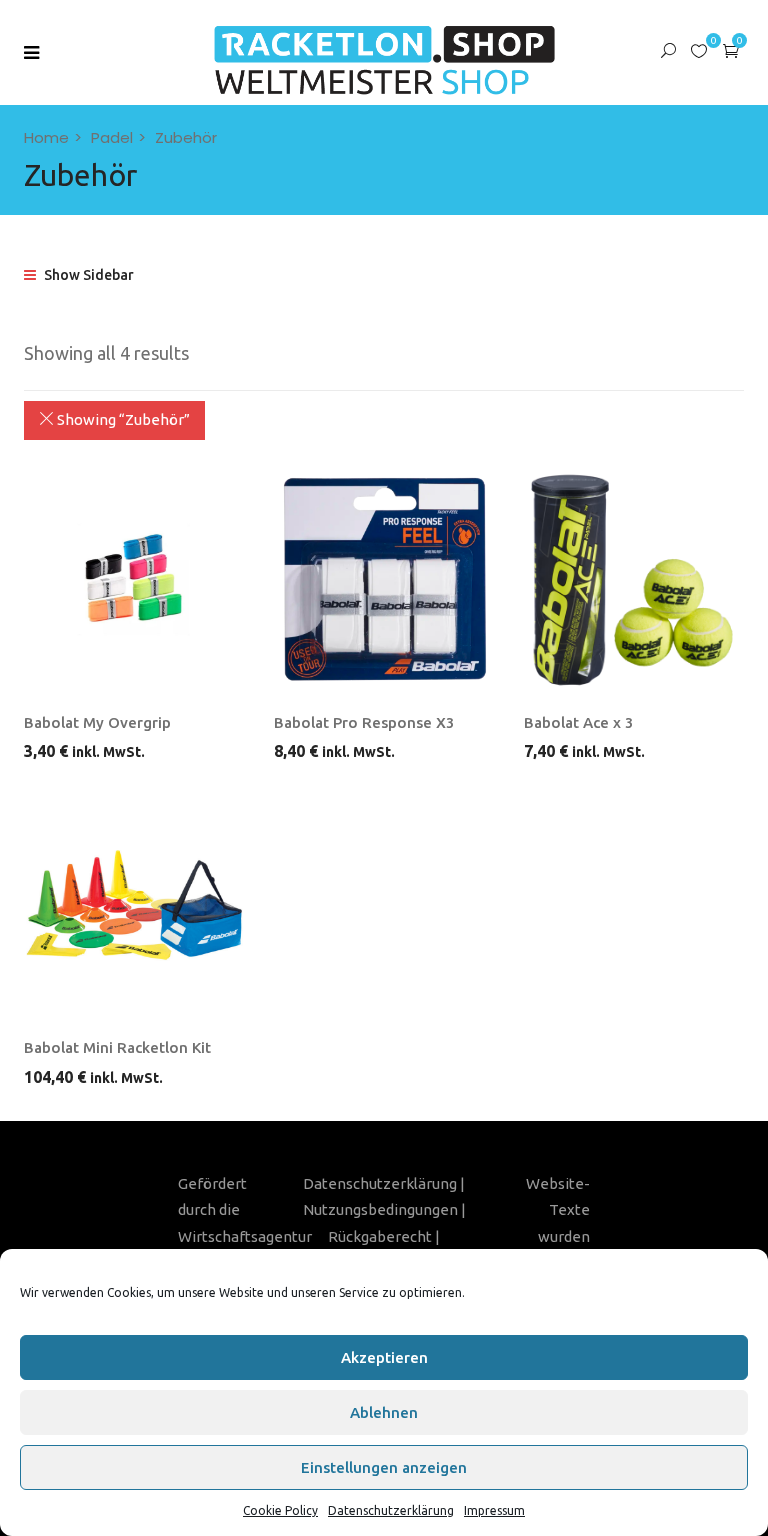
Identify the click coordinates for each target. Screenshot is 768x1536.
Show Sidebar (87, 275)
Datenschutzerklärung (391, 1510)
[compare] (194, 678)
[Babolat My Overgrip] (134, 580)
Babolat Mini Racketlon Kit (117, 1047)
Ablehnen (384, 1412)
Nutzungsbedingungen (380, 1209)
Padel (112, 137)
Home (46, 137)
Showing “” (122, 419)
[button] (731, 50)
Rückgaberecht (380, 1236)
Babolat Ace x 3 (579, 722)
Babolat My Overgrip (97, 722)
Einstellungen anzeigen (384, 1467)
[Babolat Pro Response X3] (384, 580)
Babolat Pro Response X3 (364, 722)
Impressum (494, 1510)
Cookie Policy (280, 1510)
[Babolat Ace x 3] (634, 580)
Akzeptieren (384, 1357)
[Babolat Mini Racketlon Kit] (134, 905)
